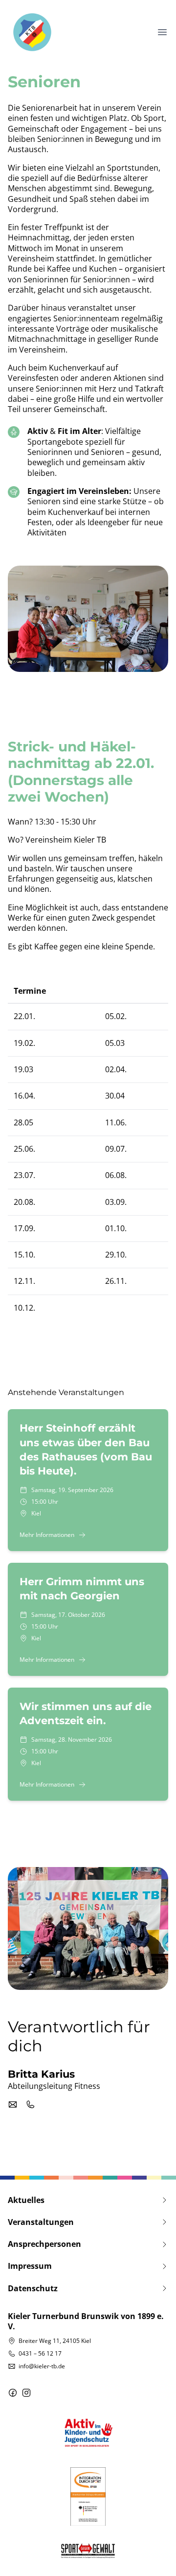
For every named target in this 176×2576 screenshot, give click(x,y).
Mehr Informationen (47, 1535)
